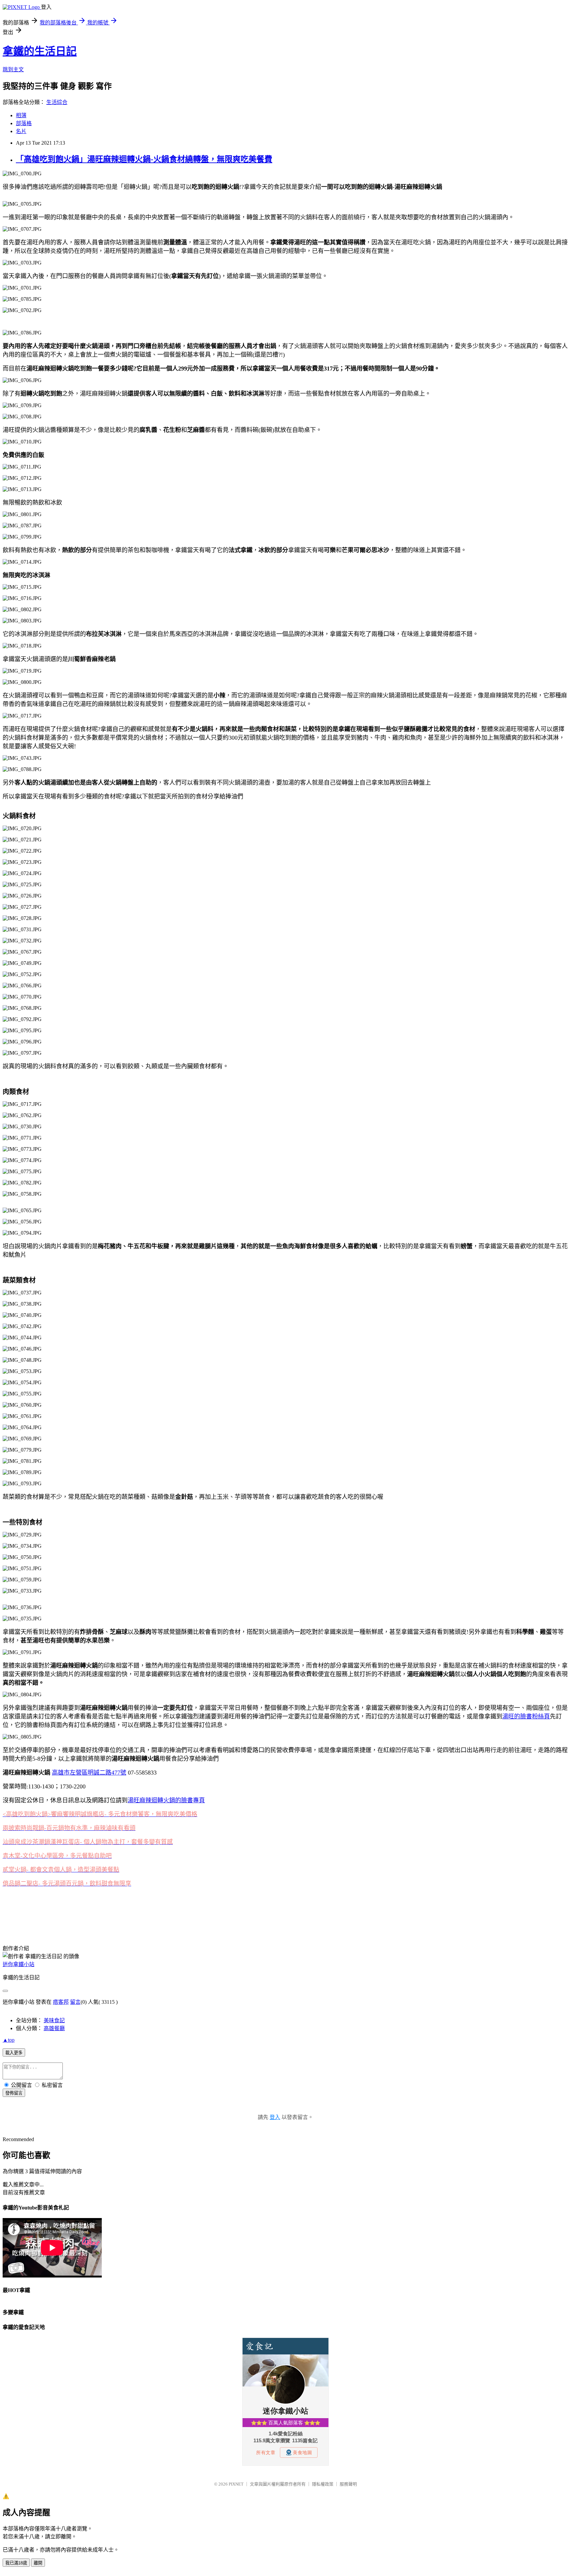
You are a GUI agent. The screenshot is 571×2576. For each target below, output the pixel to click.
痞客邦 (61, 2002)
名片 (21, 131)
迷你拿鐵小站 (19, 1964)
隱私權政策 (323, 2484)
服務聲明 (348, 2484)
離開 (38, 2563)
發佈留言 (14, 2093)
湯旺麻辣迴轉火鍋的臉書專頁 (166, 1800)
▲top (9, 2040)
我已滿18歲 (16, 2563)
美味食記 (54, 2020)
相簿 (21, 115)
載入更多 (14, 2053)
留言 (75, 2002)
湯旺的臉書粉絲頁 (526, 1716)
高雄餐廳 (54, 2028)
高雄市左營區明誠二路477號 (89, 1773)
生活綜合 (57, 102)
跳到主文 (13, 70)
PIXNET (236, 2484)
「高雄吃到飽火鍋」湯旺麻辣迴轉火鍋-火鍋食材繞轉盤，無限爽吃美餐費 (144, 159)
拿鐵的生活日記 (40, 51)
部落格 (24, 123)
